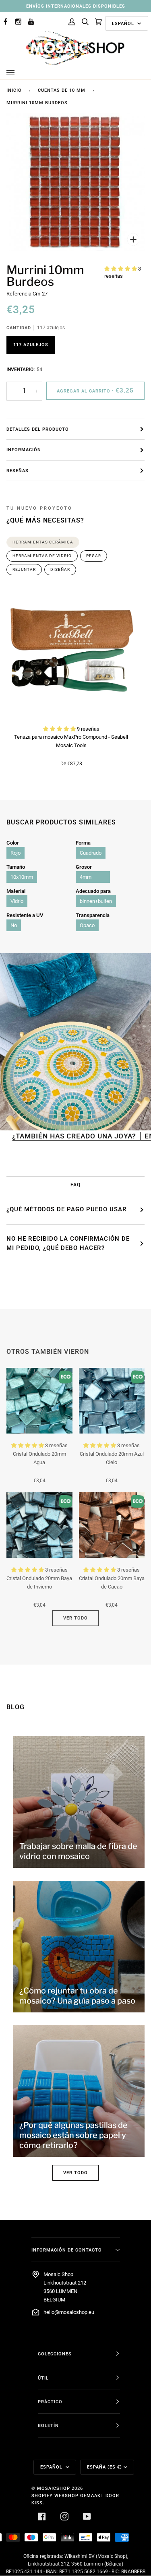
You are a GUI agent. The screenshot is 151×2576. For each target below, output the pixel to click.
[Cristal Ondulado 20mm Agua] (39, 1401)
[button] (121, 269)
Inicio (14, 90)
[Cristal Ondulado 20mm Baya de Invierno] (39, 1525)
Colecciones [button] (55, 2354)
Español (124, 23)
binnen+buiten (96, 901)
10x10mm (22, 877)
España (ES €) (104, 2467)
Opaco (87, 925)
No (14, 925)
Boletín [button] (48, 2425)
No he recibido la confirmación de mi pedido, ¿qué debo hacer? (68, 1244)
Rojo (16, 853)
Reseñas (18, 471)
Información (24, 450)
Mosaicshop (54, 2488)
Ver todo (75, 1618)
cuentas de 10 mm (62, 90)
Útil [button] (43, 2378)
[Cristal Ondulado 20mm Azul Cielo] (112, 1401)
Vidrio (17, 901)
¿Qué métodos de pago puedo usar (67, 1209)
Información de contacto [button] (67, 2250)
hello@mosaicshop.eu (69, 2312)
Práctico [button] (50, 2402)
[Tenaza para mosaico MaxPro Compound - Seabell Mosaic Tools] (71, 652)
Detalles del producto (38, 429)
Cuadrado (91, 853)
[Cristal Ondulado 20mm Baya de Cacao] (112, 1525)
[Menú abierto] (19, 73)
